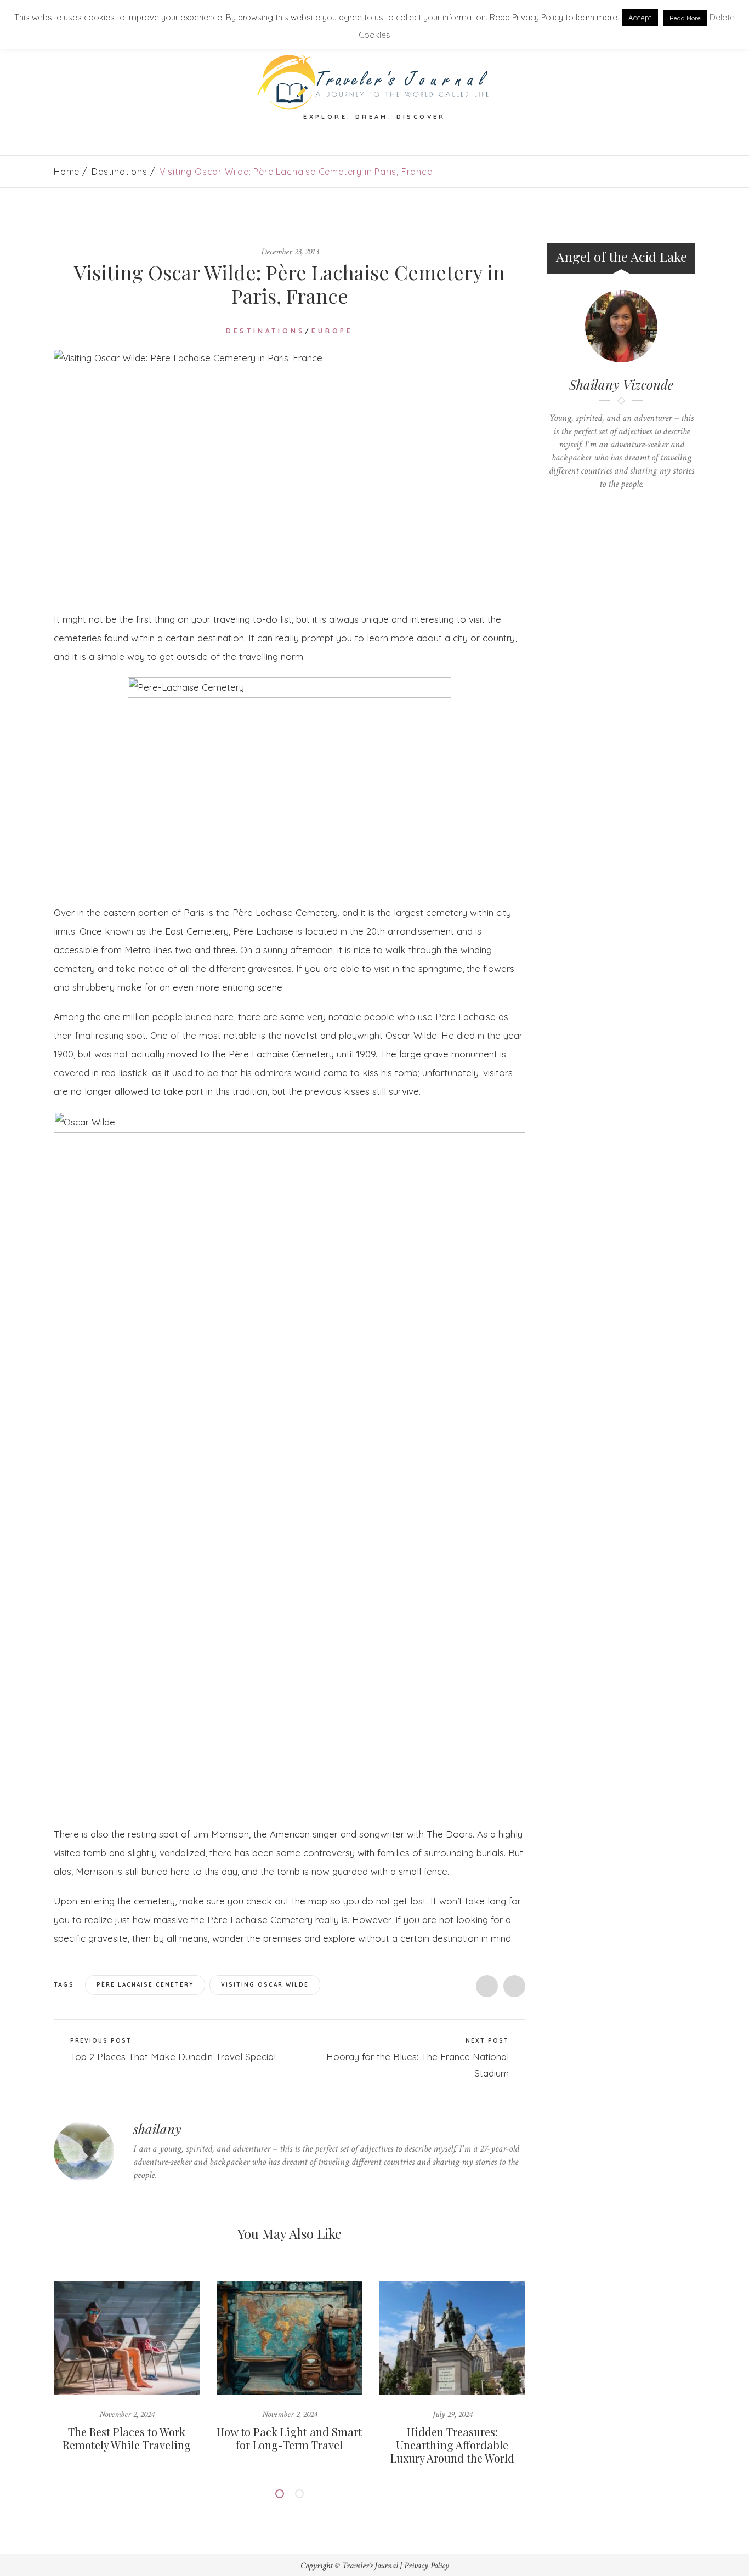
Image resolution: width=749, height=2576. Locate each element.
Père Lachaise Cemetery (145, 1985)
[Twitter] (136, 2196)
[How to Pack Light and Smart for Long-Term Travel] (290, 2337)
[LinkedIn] (187, 2196)
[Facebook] (153, 2196)
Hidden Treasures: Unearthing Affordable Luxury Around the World (452, 2445)
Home (67, 172)
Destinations (120, 172)
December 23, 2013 (290, 252)
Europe (332, 331)
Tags (65, 1984)
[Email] (632, 521)
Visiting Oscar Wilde (265, 1985)
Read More (685, 18)
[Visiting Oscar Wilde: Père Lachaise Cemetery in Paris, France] (290, 472)
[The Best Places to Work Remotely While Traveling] (127, 2337)
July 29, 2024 (452, 2415)
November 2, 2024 (127, 2415)
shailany (157, 2129)
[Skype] (170, 2196)
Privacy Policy (427, 2566)
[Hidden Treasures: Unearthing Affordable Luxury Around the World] (452, 2337)
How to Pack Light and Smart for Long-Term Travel (289, 2438)
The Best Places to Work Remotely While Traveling (127, 2438)
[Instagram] (204, 2196)
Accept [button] (640, 18)
